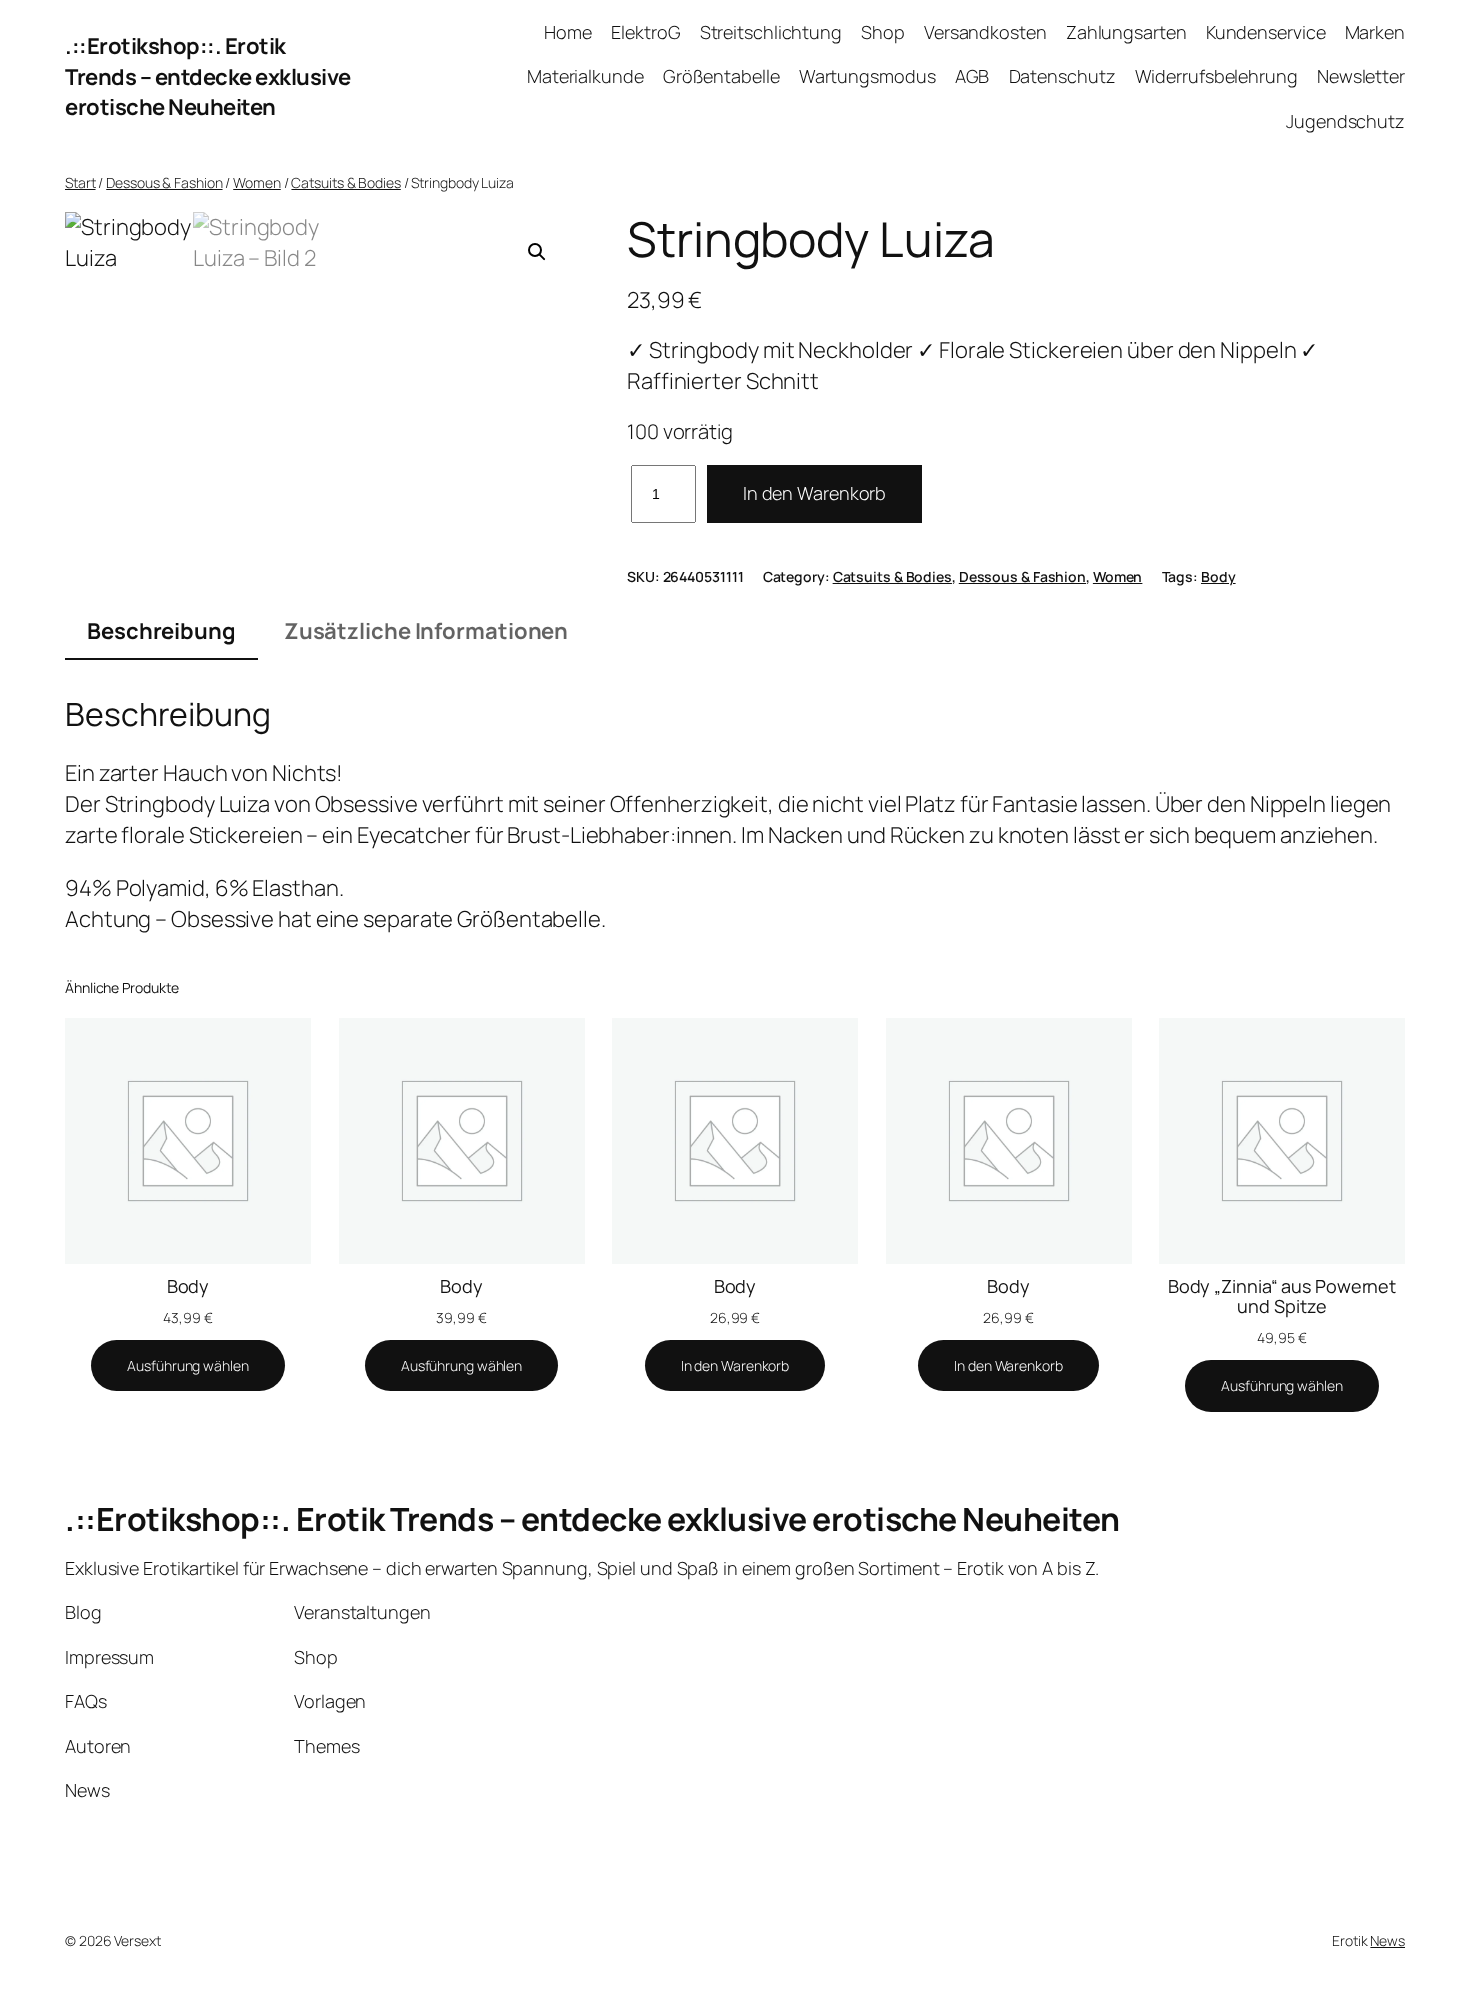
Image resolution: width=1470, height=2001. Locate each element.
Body (1218, 576)
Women (257, 182)
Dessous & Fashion (164, 182)
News (1387, 1940)
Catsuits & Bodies (345, 182)
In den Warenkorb (814, 493)
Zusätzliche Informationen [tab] (426, 631)
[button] (537, 252)
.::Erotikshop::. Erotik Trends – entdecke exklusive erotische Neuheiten (208, 77)
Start (80, 182)
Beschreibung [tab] (161, 631)
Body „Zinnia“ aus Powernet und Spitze (1282, 1296)
